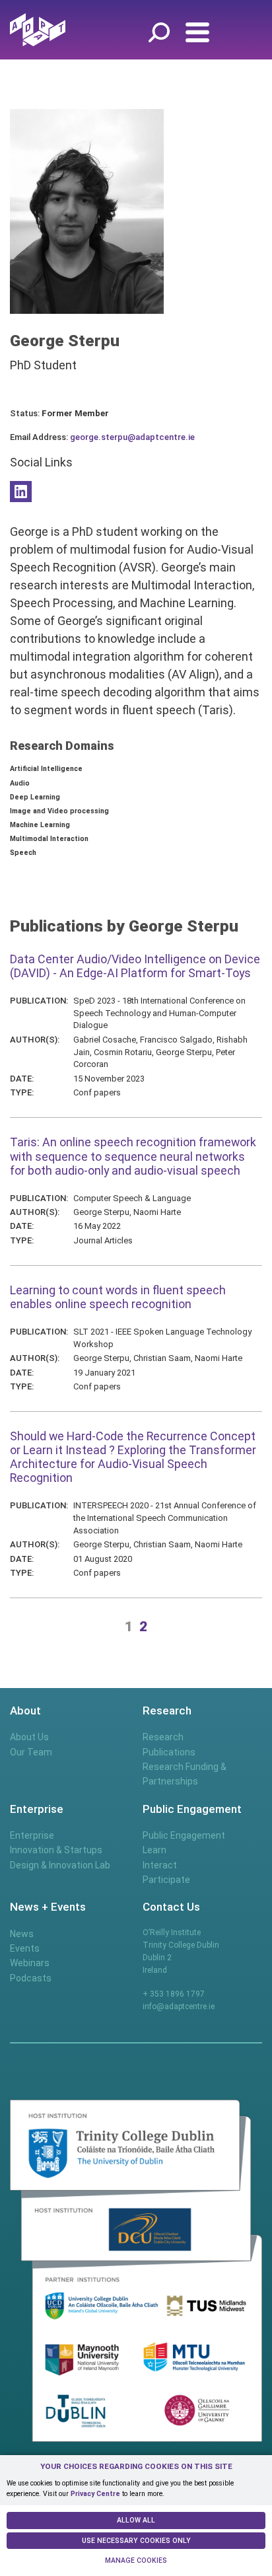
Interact (160, 1865)
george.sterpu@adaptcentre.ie (132, 437)
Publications (169, 1752)
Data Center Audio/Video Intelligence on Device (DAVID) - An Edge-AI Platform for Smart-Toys (135, 966)
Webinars (30, 1963)
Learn (154, 1850)
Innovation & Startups (56, 1850)
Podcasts (31, 1978)
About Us (29, 1737)
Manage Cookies (136, 2560)
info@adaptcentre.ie (179, 2006)
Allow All (136, 2520)
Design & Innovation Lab (60, 1865)
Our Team (31, 1752)
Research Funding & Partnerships (185, 1774)
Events (25, 1948)
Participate (166, 1880)
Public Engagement (184, 1835)
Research (163, 1737)
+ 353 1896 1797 (174, 1994)
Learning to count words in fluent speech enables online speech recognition (118, 1297)
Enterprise (32, 1835)
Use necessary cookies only (136, 2541)
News (22, 1934)
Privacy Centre (95, 2494)
